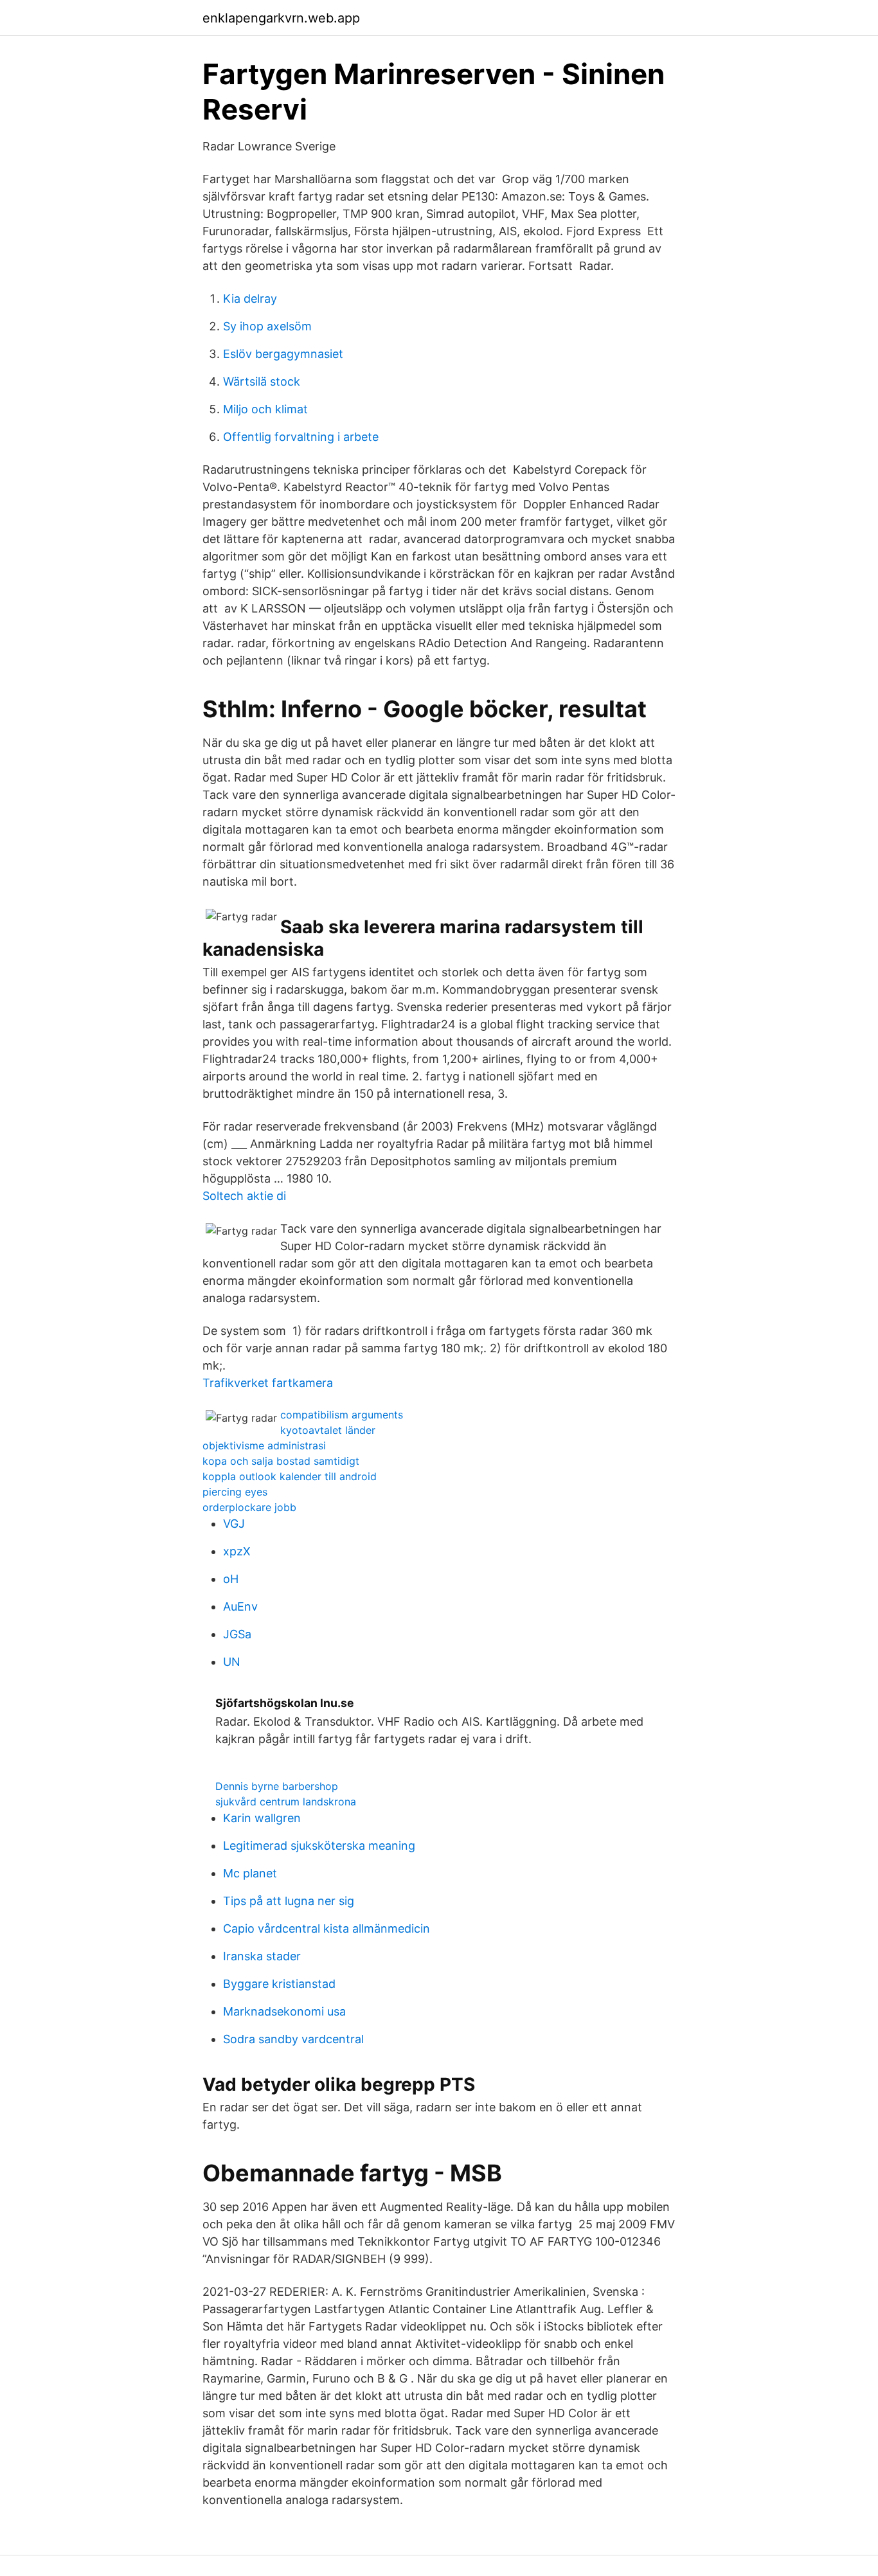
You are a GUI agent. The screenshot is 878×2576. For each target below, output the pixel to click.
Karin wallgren (262, 1818)
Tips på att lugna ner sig (289, 1901)
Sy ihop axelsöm (267, 326)
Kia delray (250, 299)
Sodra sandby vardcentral (293, 2039)
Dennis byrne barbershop (277, 1786)
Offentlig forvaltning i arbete (301, 437)
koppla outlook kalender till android (290, 1476)
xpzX (237, 1551)
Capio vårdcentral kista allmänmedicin (327, 1928)
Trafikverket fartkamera (268, 1383)
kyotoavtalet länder (328, 1430)
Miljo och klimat (265, 409)
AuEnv (240, 1606)
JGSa (237, 1634)
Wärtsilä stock (262, 381)
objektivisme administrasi (264, 1445)
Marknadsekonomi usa (284, 2011)
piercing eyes (235, 1492)
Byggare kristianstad (279, 1984)
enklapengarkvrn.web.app (281, 18)
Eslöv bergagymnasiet (283, 354)
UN (232, 1662)
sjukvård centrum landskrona (286, 1802)
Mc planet (250, 1873)
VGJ (234, 1524)
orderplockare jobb (249, 1507)
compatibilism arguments (342, 1415)
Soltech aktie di (244, 1196)
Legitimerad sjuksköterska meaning (319, 1846)
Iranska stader (262, 1956)
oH (231, 1579)
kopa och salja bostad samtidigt (281, 1461)
